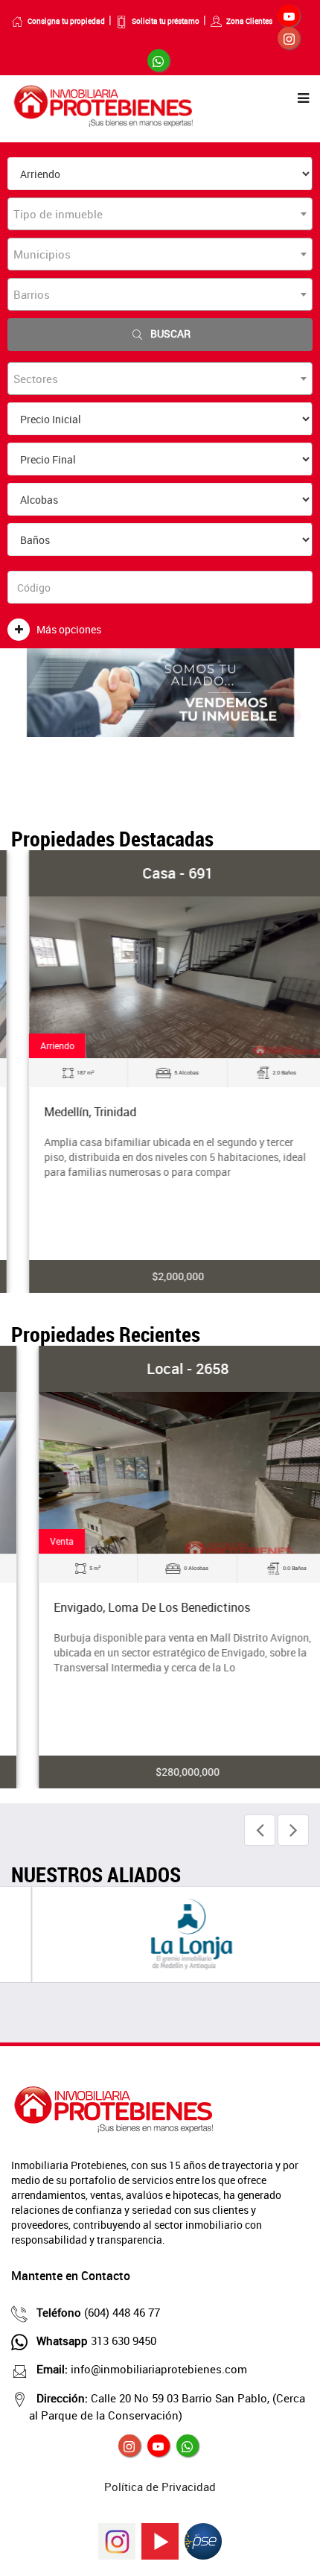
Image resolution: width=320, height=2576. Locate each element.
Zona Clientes (249, 21)
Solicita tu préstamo (166, 21)
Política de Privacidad (160, 2487)
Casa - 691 (160, 873)
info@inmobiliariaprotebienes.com (142, 2369)
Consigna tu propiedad (66, 21)
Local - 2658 (160, 1368)
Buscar (170, 333)
